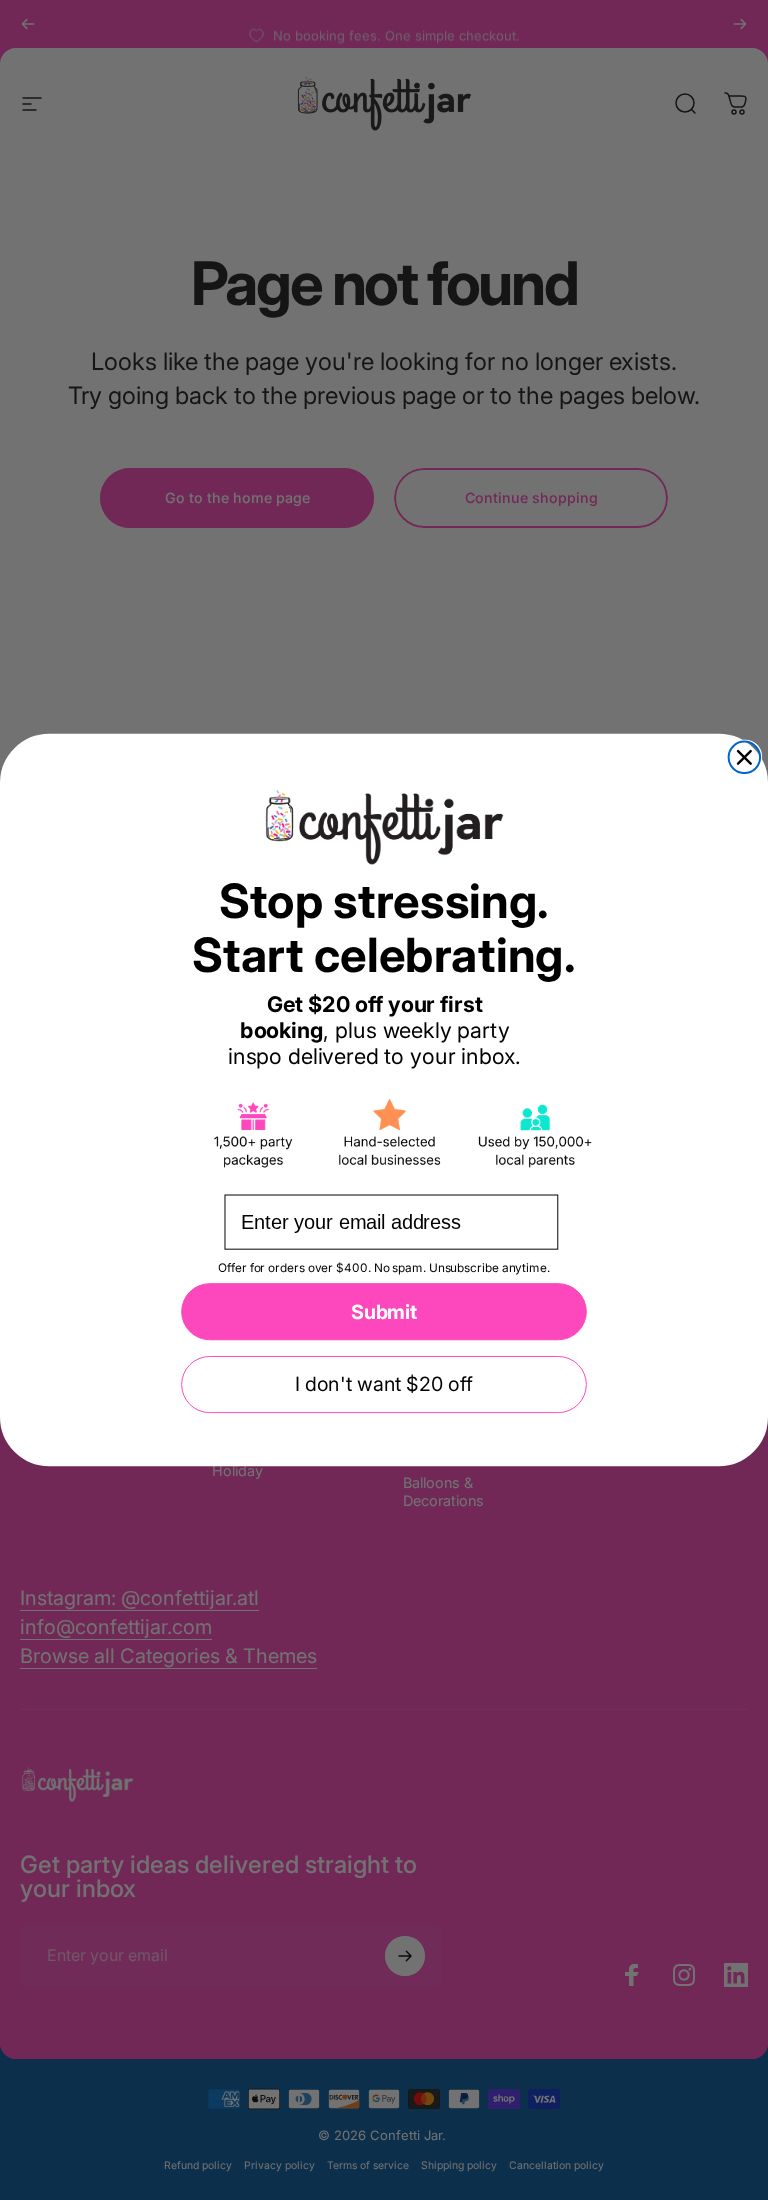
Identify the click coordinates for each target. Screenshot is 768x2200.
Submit (384, 1312)
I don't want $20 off (384, 1385)
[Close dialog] (745, 758)
